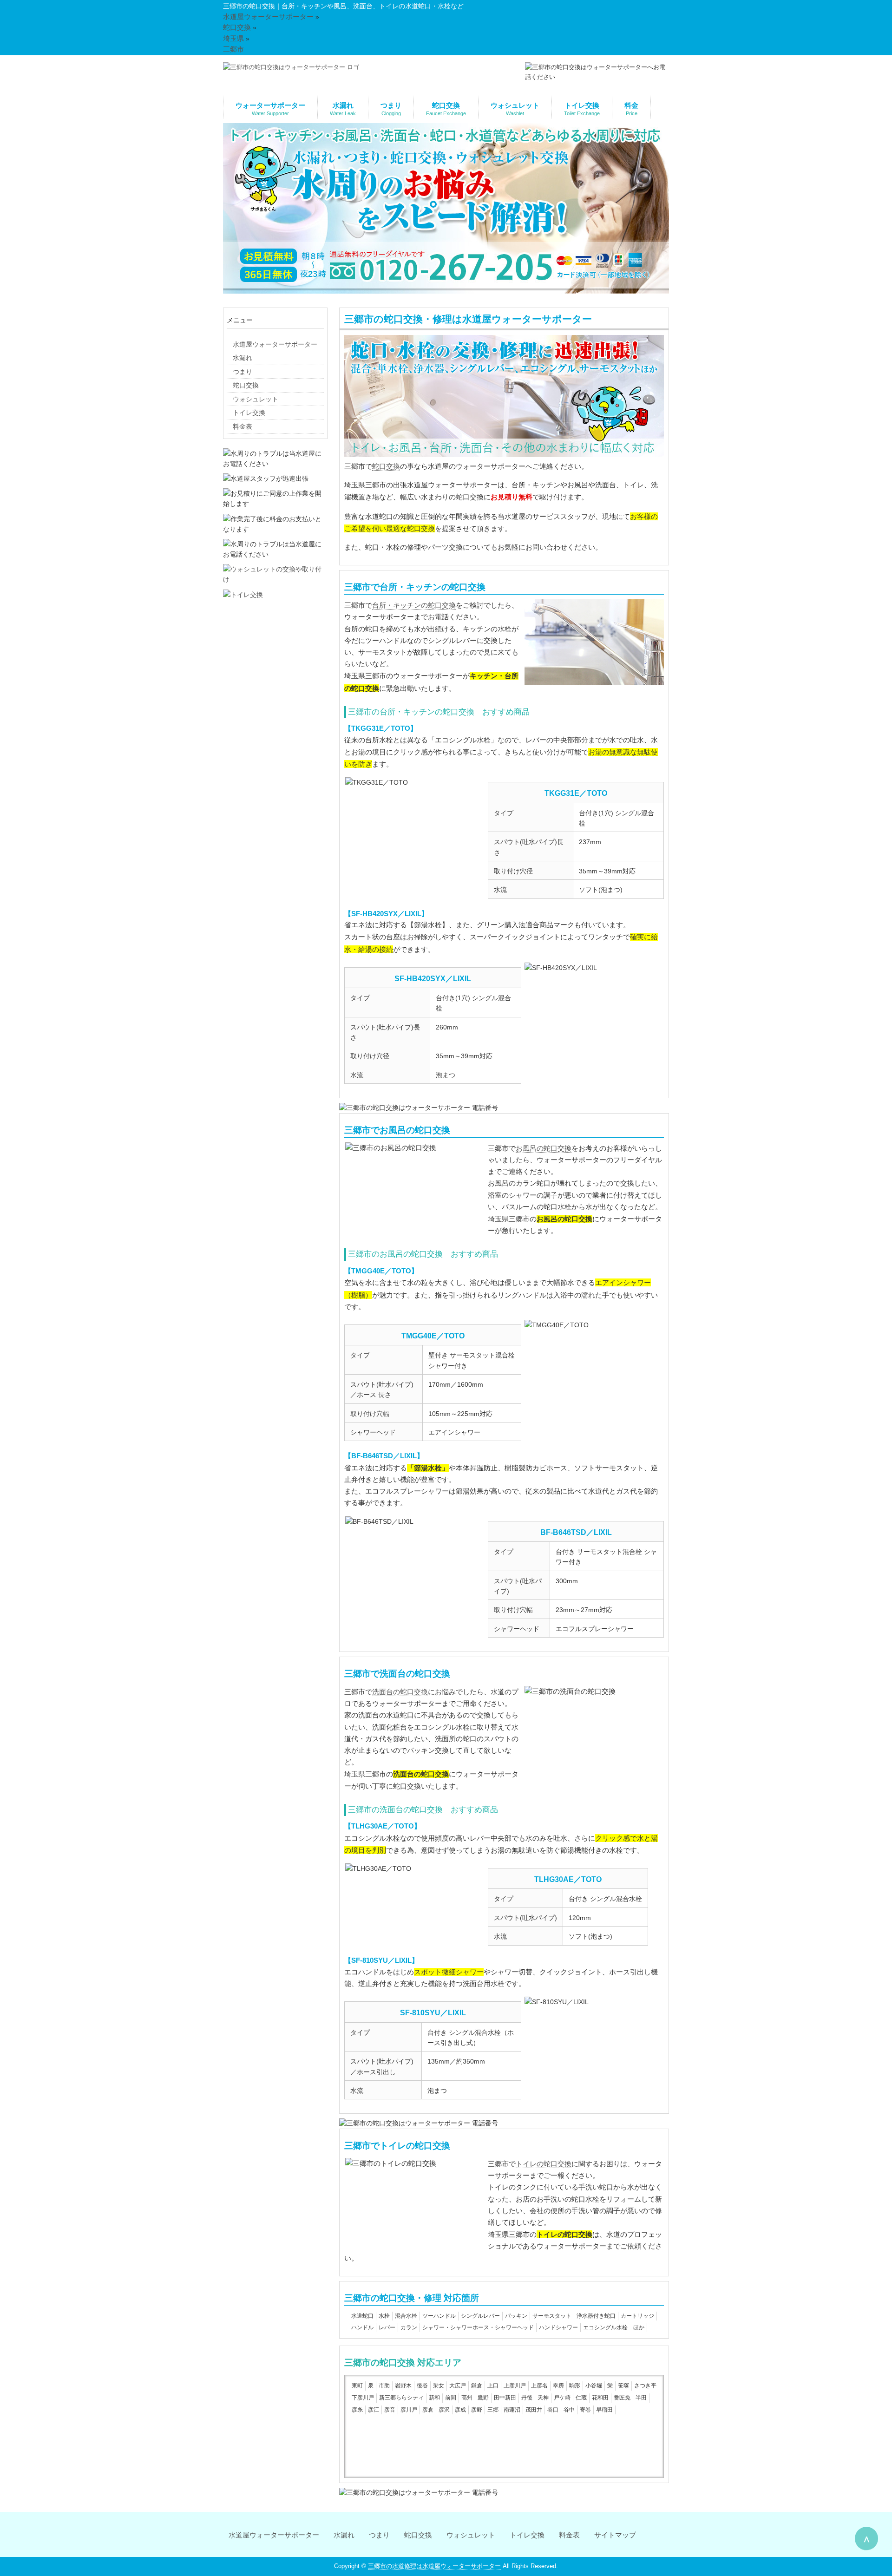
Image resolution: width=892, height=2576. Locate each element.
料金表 (569, 2535)
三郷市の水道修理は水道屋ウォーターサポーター (434, 2566)
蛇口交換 (386, 466)
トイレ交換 (527, 2535)
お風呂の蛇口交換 (544, 1148)
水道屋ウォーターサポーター (274, 2535)
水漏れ (344, 2535)
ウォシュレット (471, 2535)
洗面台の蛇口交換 (400, 1692)
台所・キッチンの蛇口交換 (414, 605)
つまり (379, 2535)
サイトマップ (615, 2535)
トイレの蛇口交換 (544, 2164)
